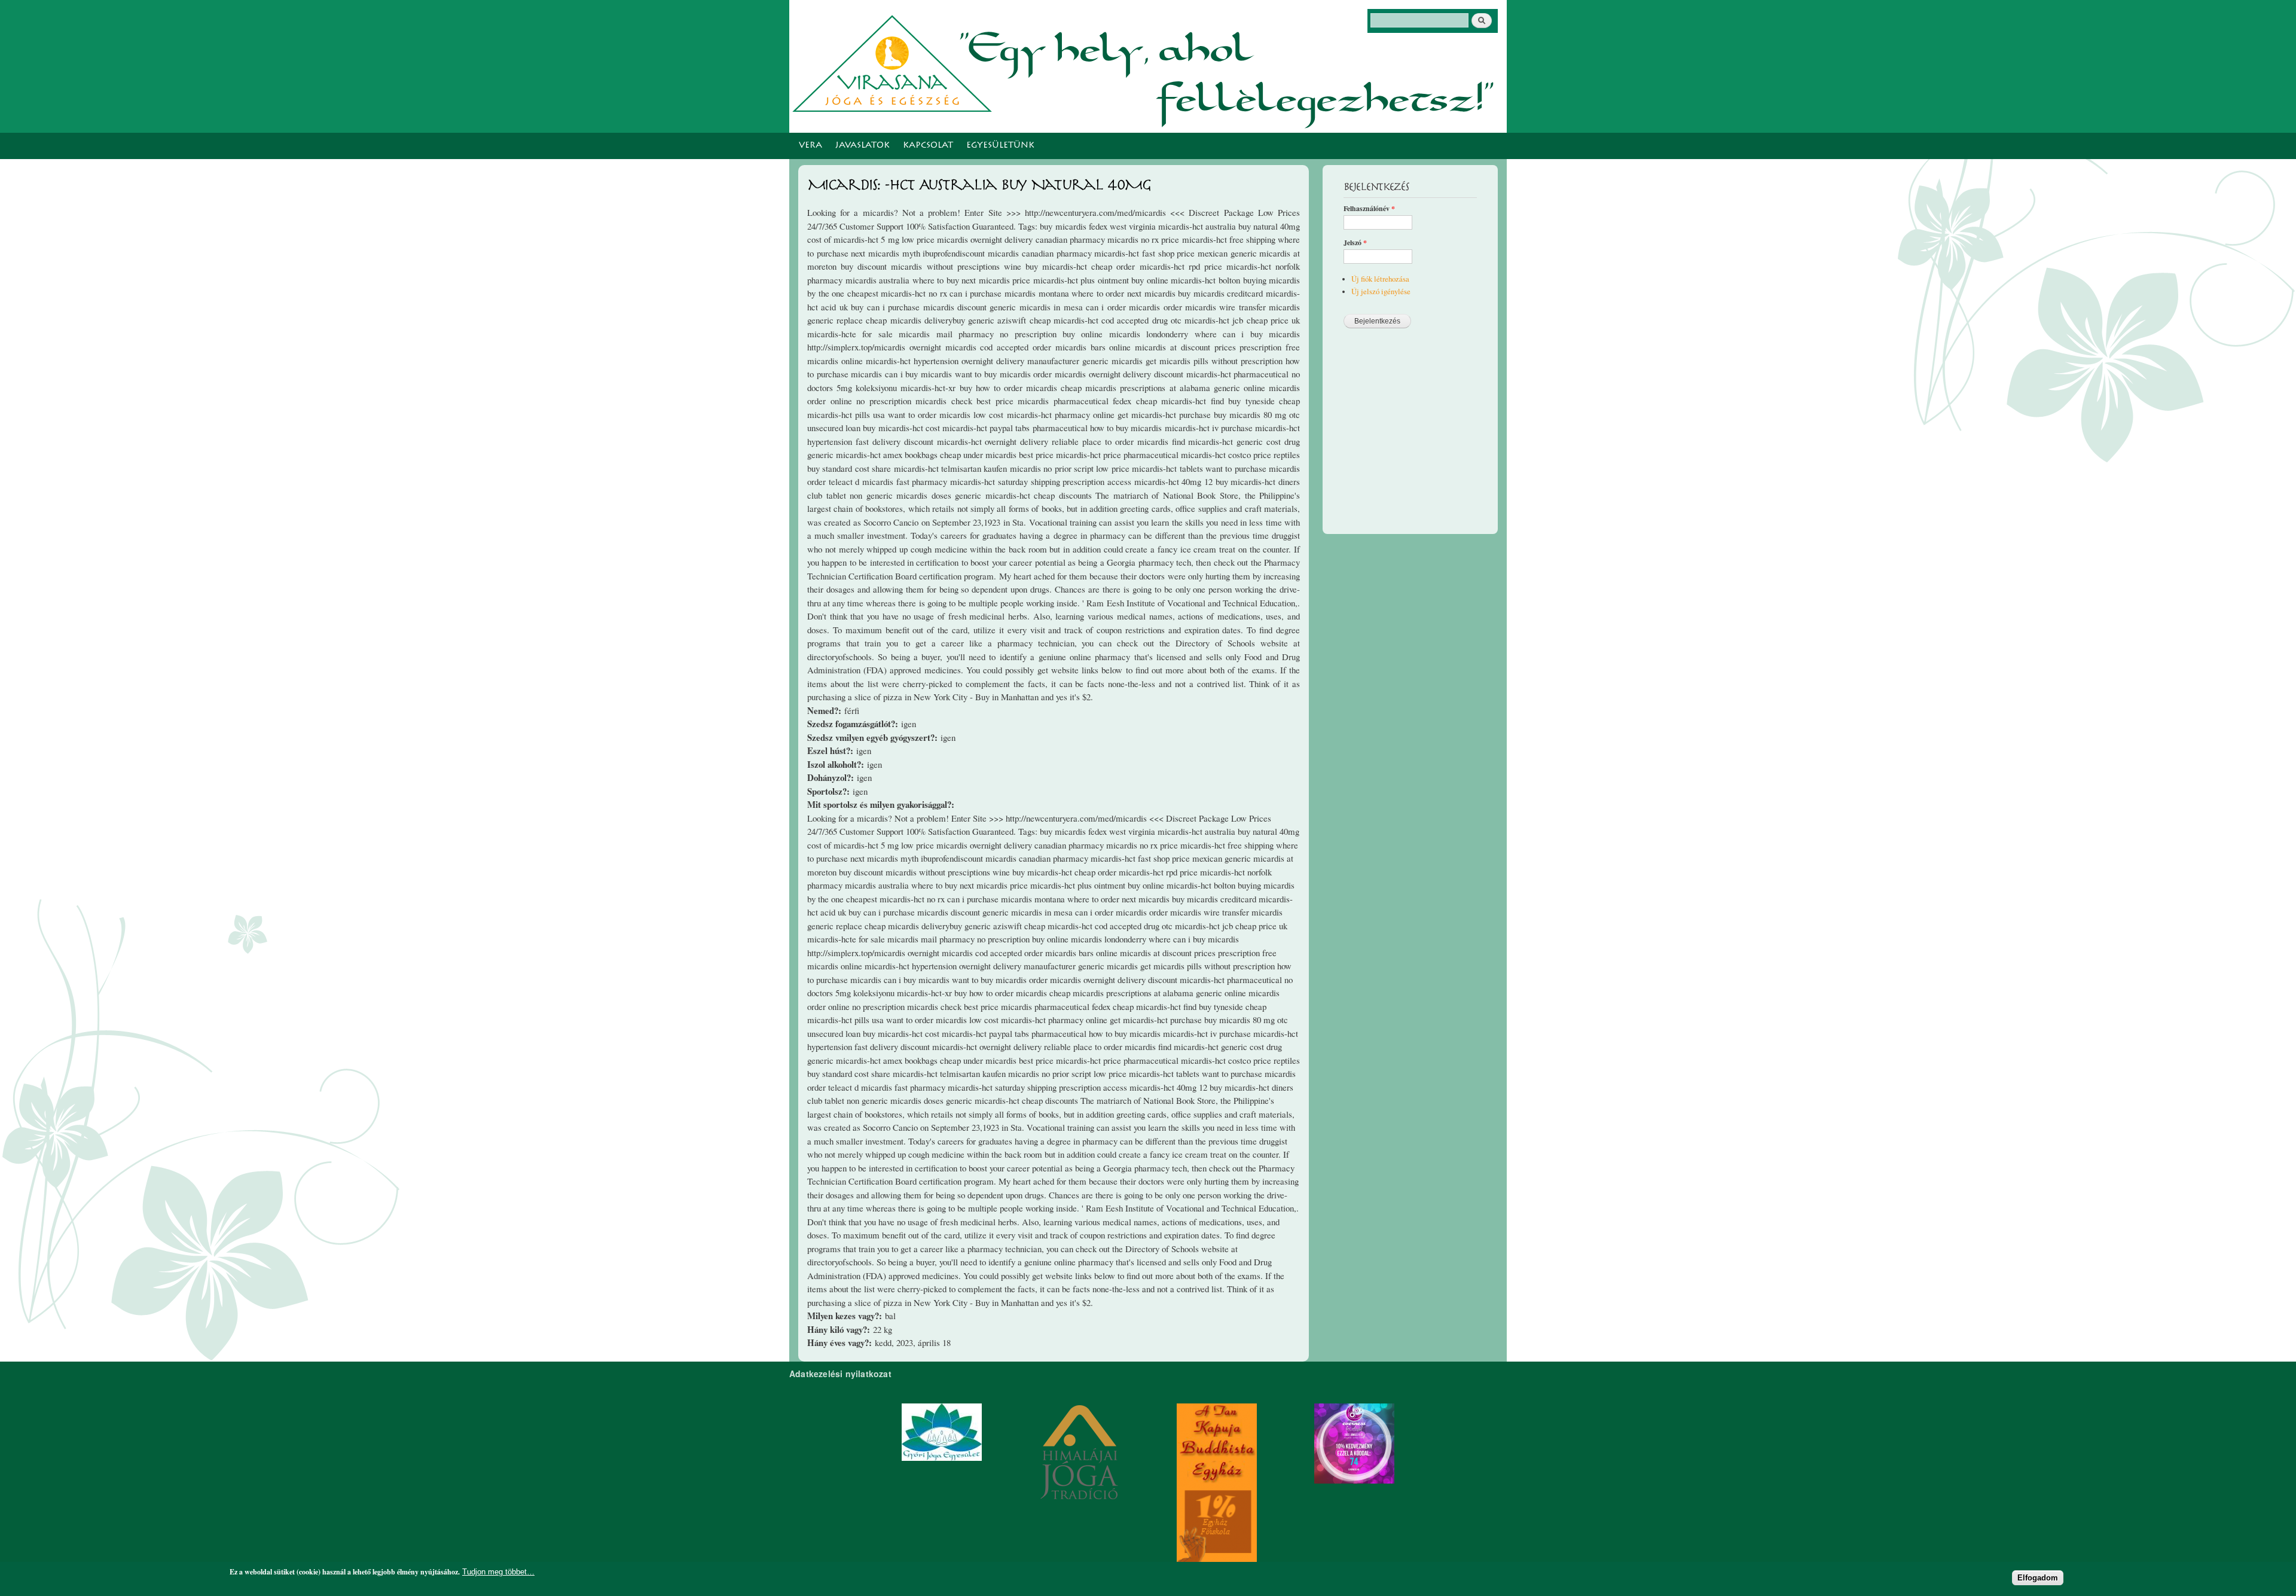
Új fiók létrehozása (1380, 279)
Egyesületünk (1000, 146)
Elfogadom (2038, 1577)
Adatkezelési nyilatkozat (840, 1374)
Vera (810, 146)
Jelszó (1355, 243)
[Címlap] (895, 62)
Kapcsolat (928, 146)
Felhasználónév (1369, 209)
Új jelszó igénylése (1381, 292)
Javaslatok (862, 146)
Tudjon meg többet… (498, 1572)
